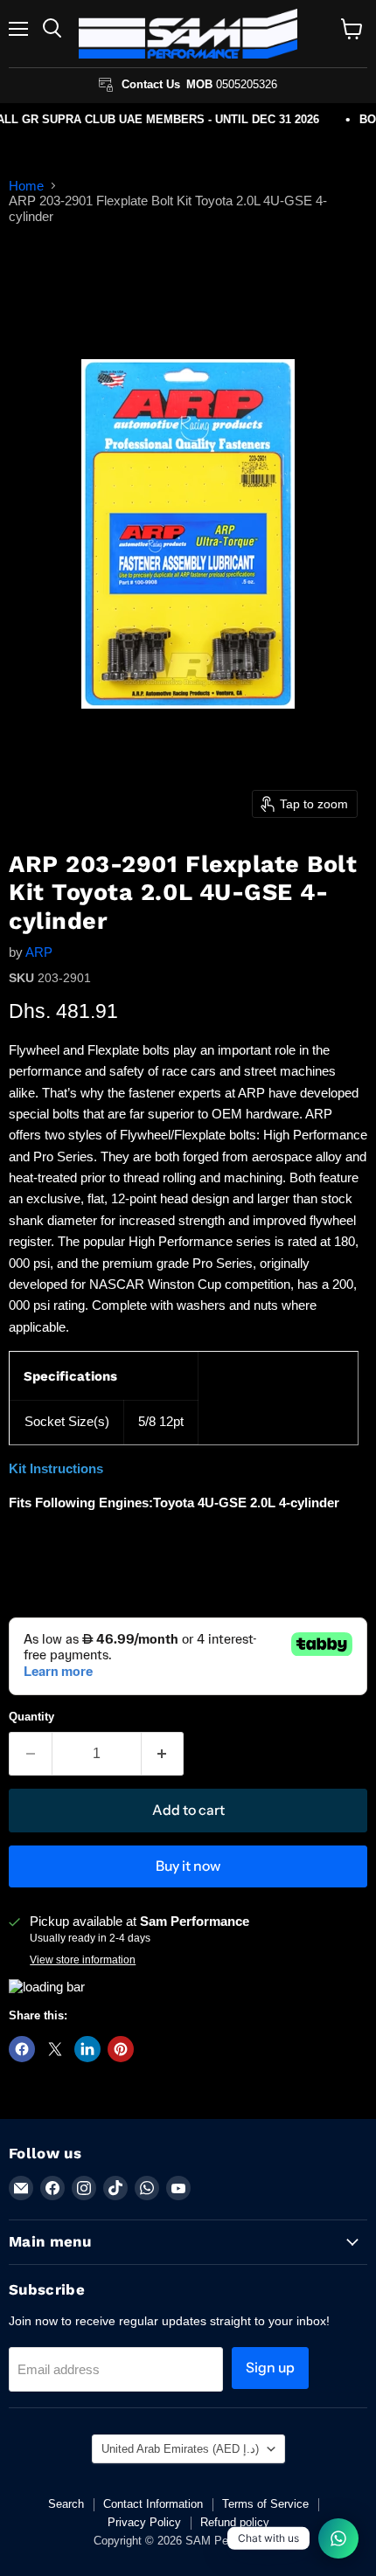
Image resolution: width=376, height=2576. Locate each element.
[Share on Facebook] (22, 2049)
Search (66, 2504)
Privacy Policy (144, 2522)
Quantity (31, 1717)
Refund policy (235, 2522)
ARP (39, 952)
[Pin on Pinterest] (121, 2049)
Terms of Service (265, 2504)
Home (26, 186)
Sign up (270, 2368)
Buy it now (188, 1866)
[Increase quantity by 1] (163, 1754)
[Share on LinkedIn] (87, 2049)
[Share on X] (55, 2049)
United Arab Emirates (180, 2449)
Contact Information (153, 2504)
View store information (83, 1960)
